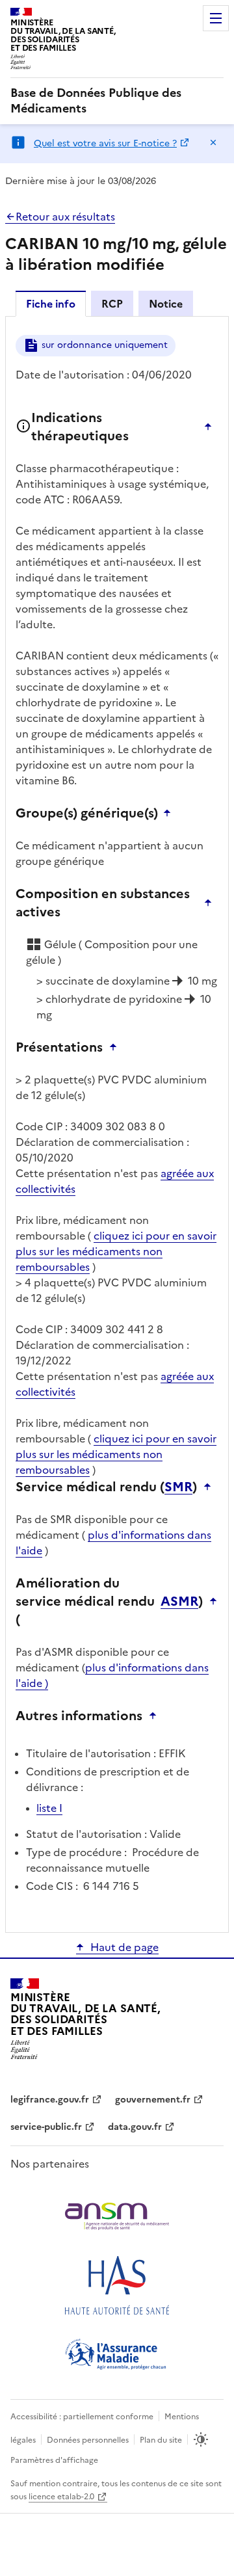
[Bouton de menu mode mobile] (216, 18)
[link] (117, 101)
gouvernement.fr (153, 2100)
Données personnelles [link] (88, 2440)
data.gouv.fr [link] (135, 2127)
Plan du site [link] (161, 2440)
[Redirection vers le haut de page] (211, 427)
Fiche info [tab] (51, 304)
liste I (49, 1808)
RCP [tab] (112, 304)
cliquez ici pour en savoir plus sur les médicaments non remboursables (116, 1251)
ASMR (179, 1601)
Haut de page (124, 1947)
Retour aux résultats (65, 217)
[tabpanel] (117, 1123)
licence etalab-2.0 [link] (61, 2497)
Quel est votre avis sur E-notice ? (105, 143)
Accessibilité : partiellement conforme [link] (82, 2417)
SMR (178, 1487)
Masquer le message (213, 142)
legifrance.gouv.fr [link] (50, 2100)
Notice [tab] (166, 304)
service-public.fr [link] (46, 2127)
